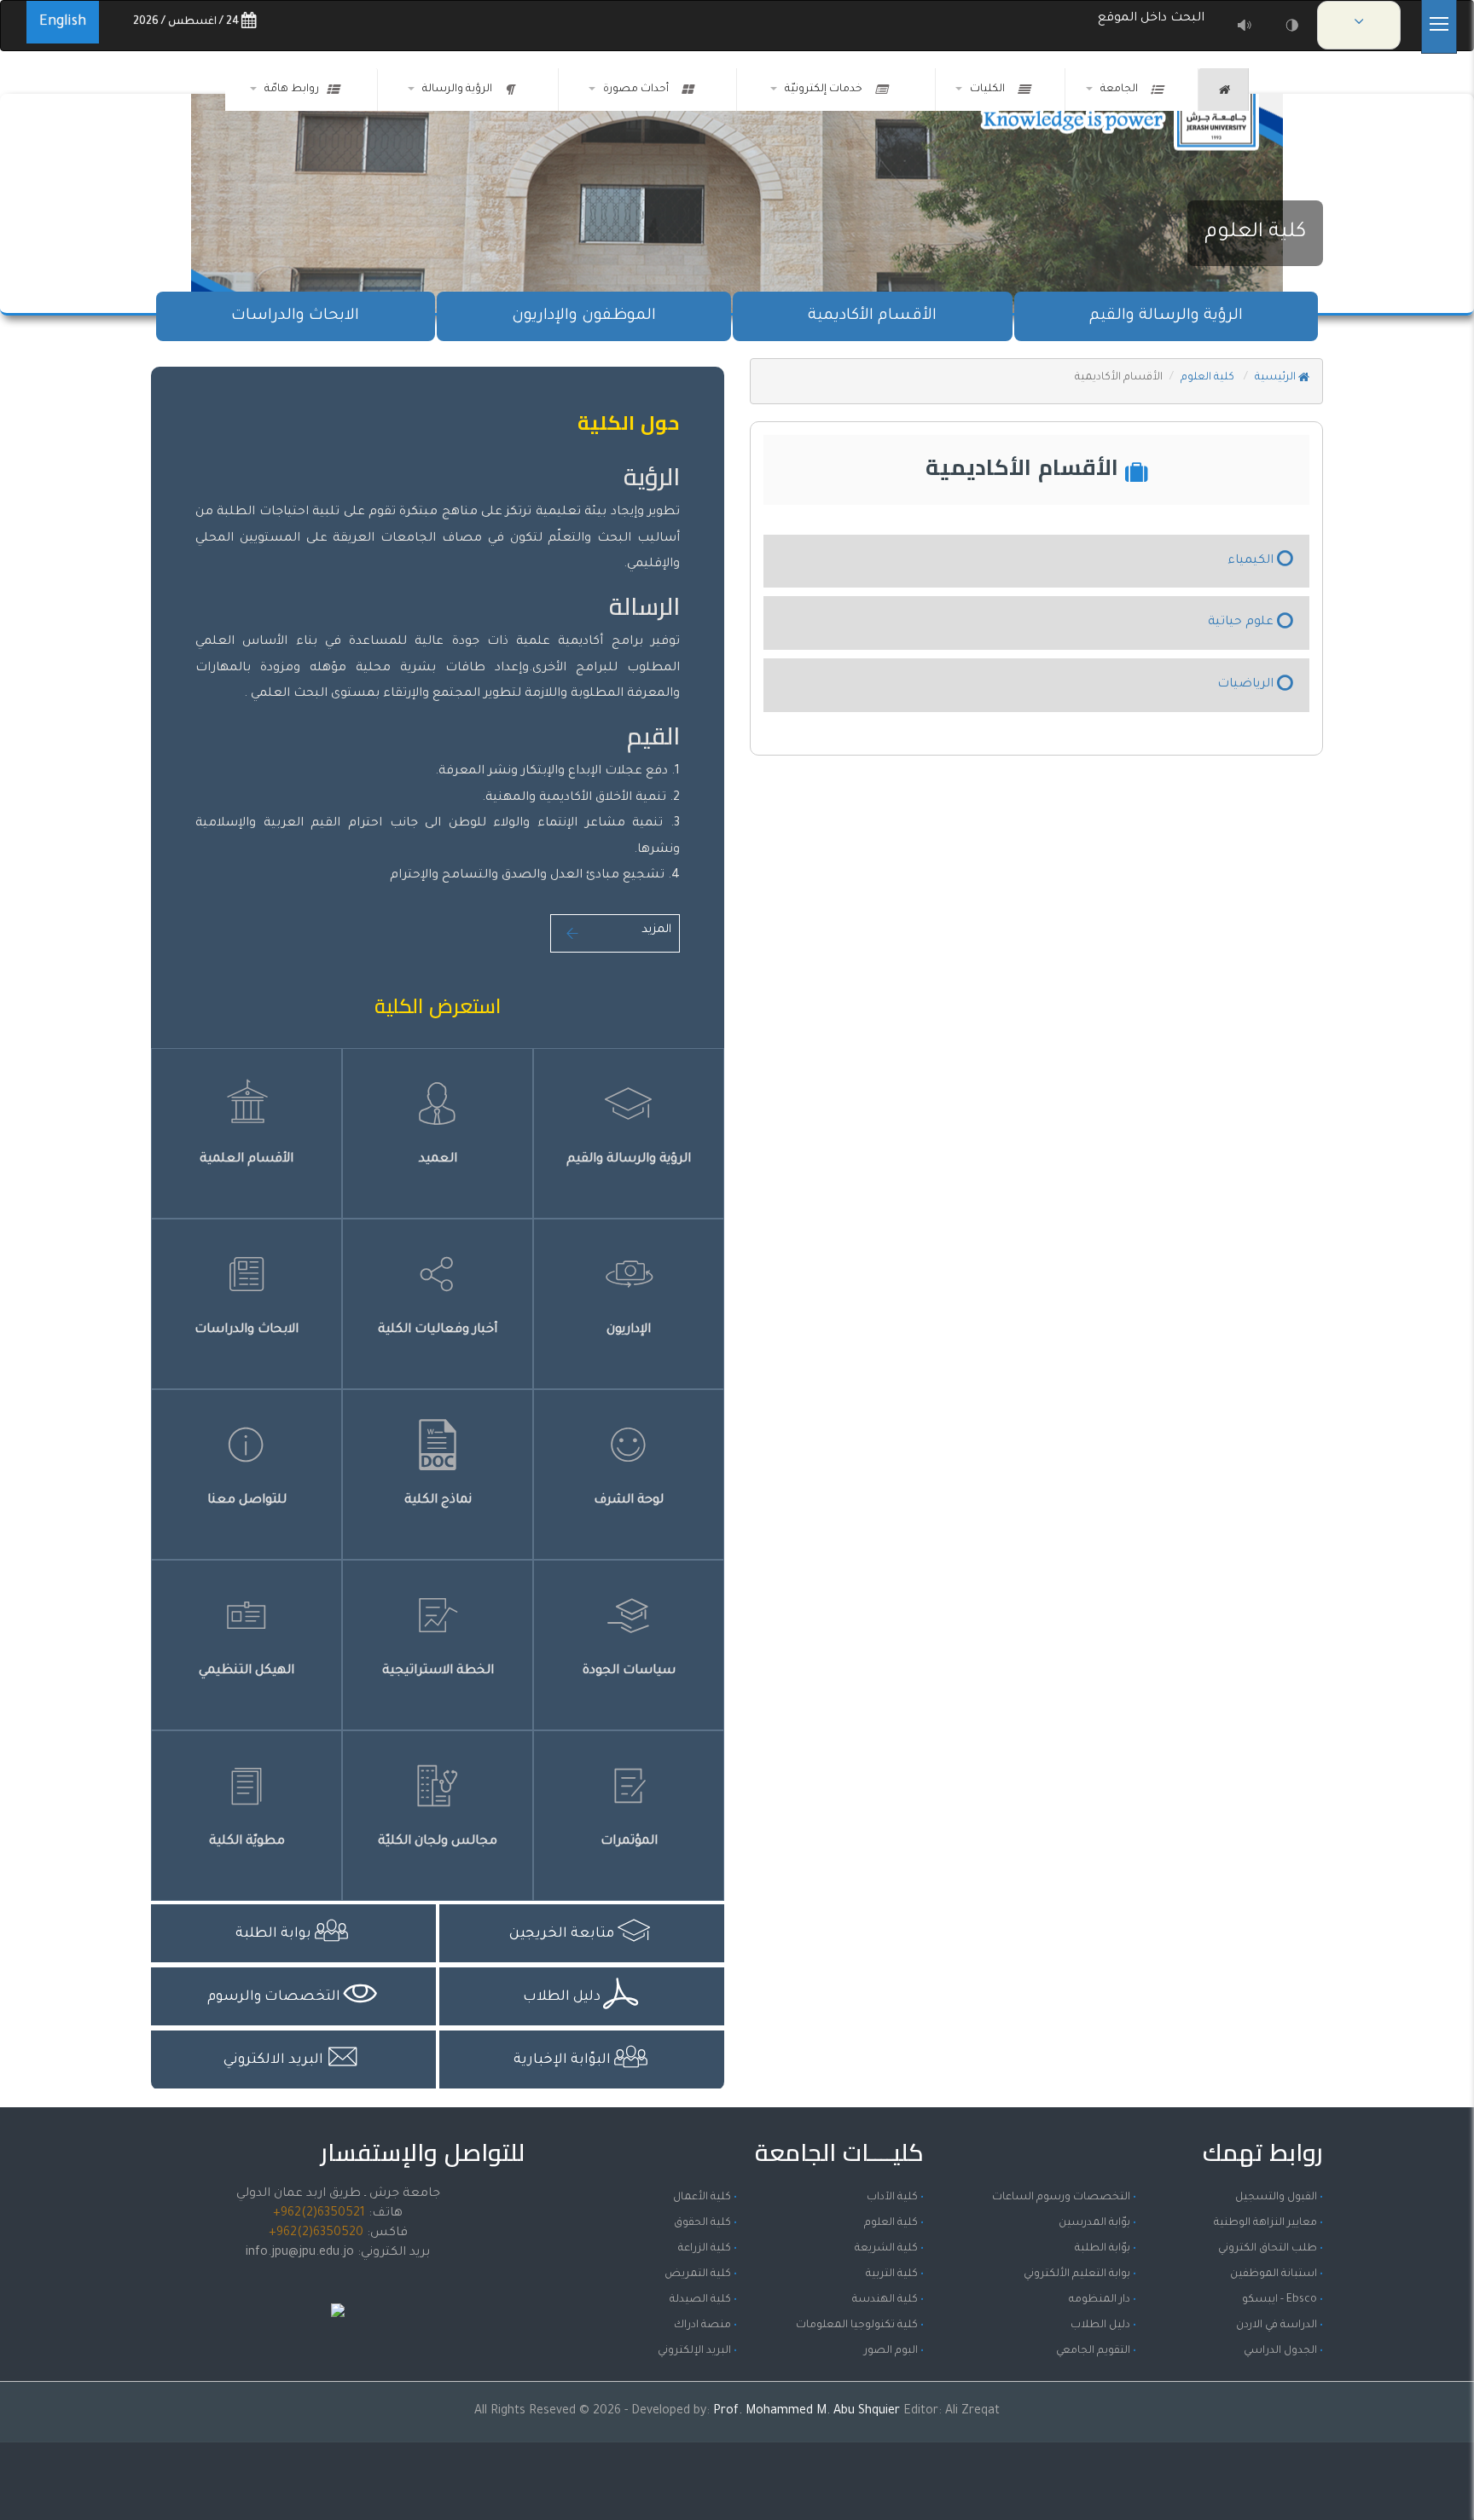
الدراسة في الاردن (1277, 2326)
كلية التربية (892, 2274)
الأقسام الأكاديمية (872, 316)
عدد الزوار (338, 2291)
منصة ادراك (702, 2326)
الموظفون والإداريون (584, 316)
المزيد (656, 930)
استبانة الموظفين (1274, 2274)
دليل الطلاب (1100, 2326)
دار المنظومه (1100, 2300)
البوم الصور (891, 2351)
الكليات (990, 90)
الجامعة (1122, 90)
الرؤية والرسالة (460, 90)
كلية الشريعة (886, 2249)
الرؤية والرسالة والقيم (1166, 316)
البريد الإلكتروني (694, 2351)
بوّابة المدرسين (1094, 2223)
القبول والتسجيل (1276, 2198)
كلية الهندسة (885, 2300)
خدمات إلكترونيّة (826, 90)
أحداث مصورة (638, 90)
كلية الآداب (892, 2198)
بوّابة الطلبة (1103, 2249)
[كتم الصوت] (1244, 26)
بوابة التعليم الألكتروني (1077, 2274)
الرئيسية (1277, 378)
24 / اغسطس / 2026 (187, 22)
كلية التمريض (698, 2274)
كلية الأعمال (702, 2198)
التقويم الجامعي (1093, 2351)
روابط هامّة (292, 90)
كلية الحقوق (702, 2223)
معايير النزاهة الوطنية (1265, 2223)
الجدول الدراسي (1280, 2351)
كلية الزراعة (705, 2249)
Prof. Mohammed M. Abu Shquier (808, 2412)
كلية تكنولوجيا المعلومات (857, 2326)
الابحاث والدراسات (295, 316)
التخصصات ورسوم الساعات (1061, 2198)
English (63, 22)
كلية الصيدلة (700, 2300)
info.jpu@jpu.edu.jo (300, 2253)
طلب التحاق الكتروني (1268, 2249)
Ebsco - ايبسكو (1280, 2300)
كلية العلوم (1255, 233)
